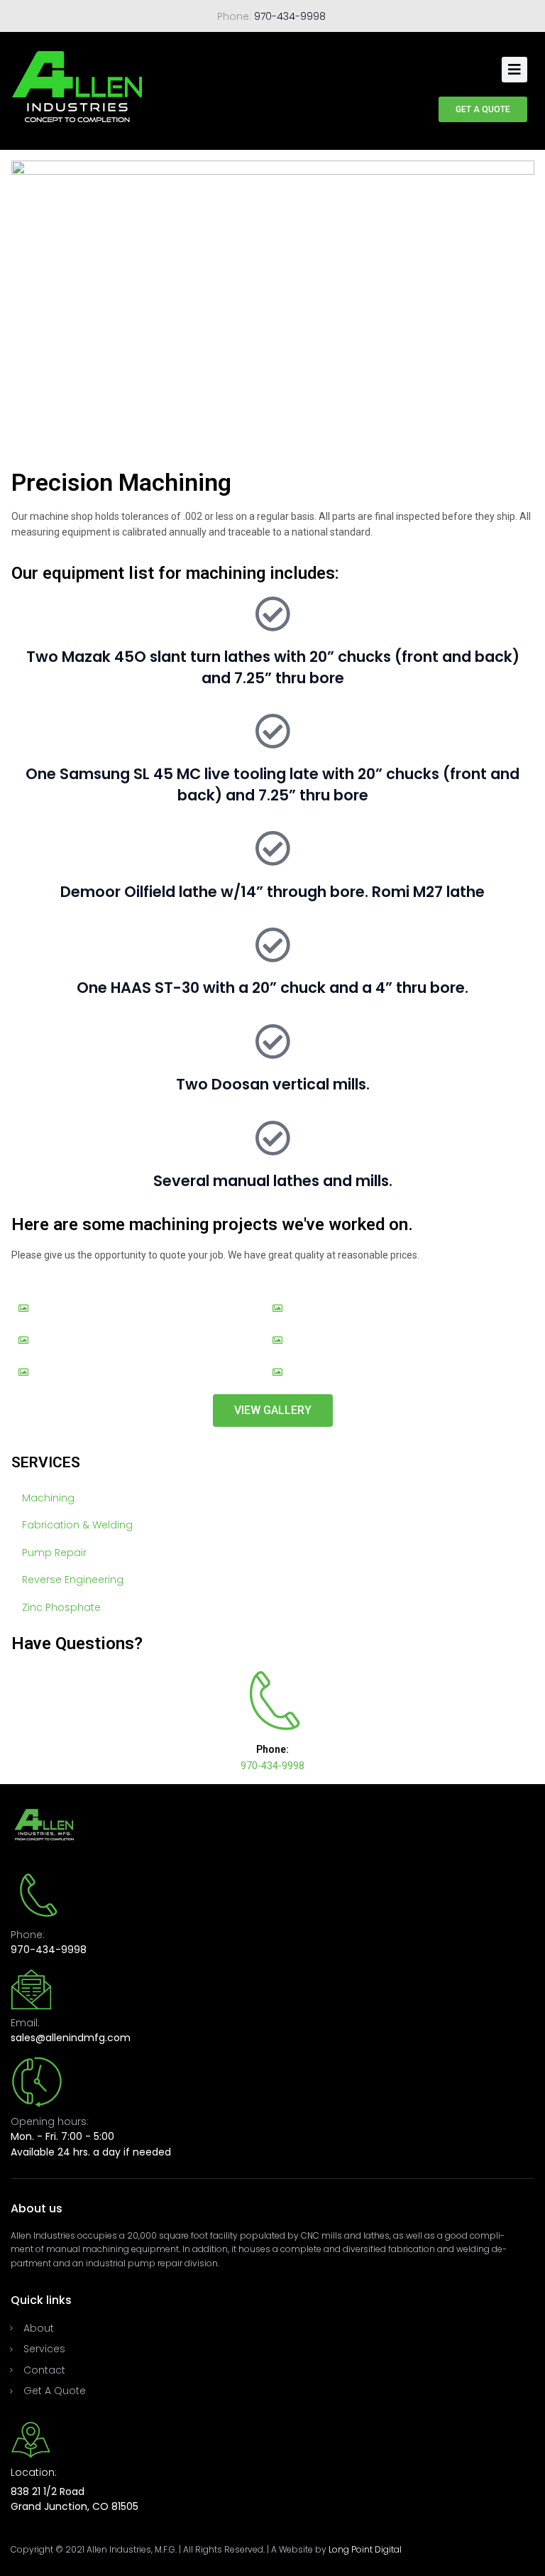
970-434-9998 (290, 16)
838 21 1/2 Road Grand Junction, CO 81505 (75, 2499)
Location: (34, 2472)
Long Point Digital (365, 2549)
